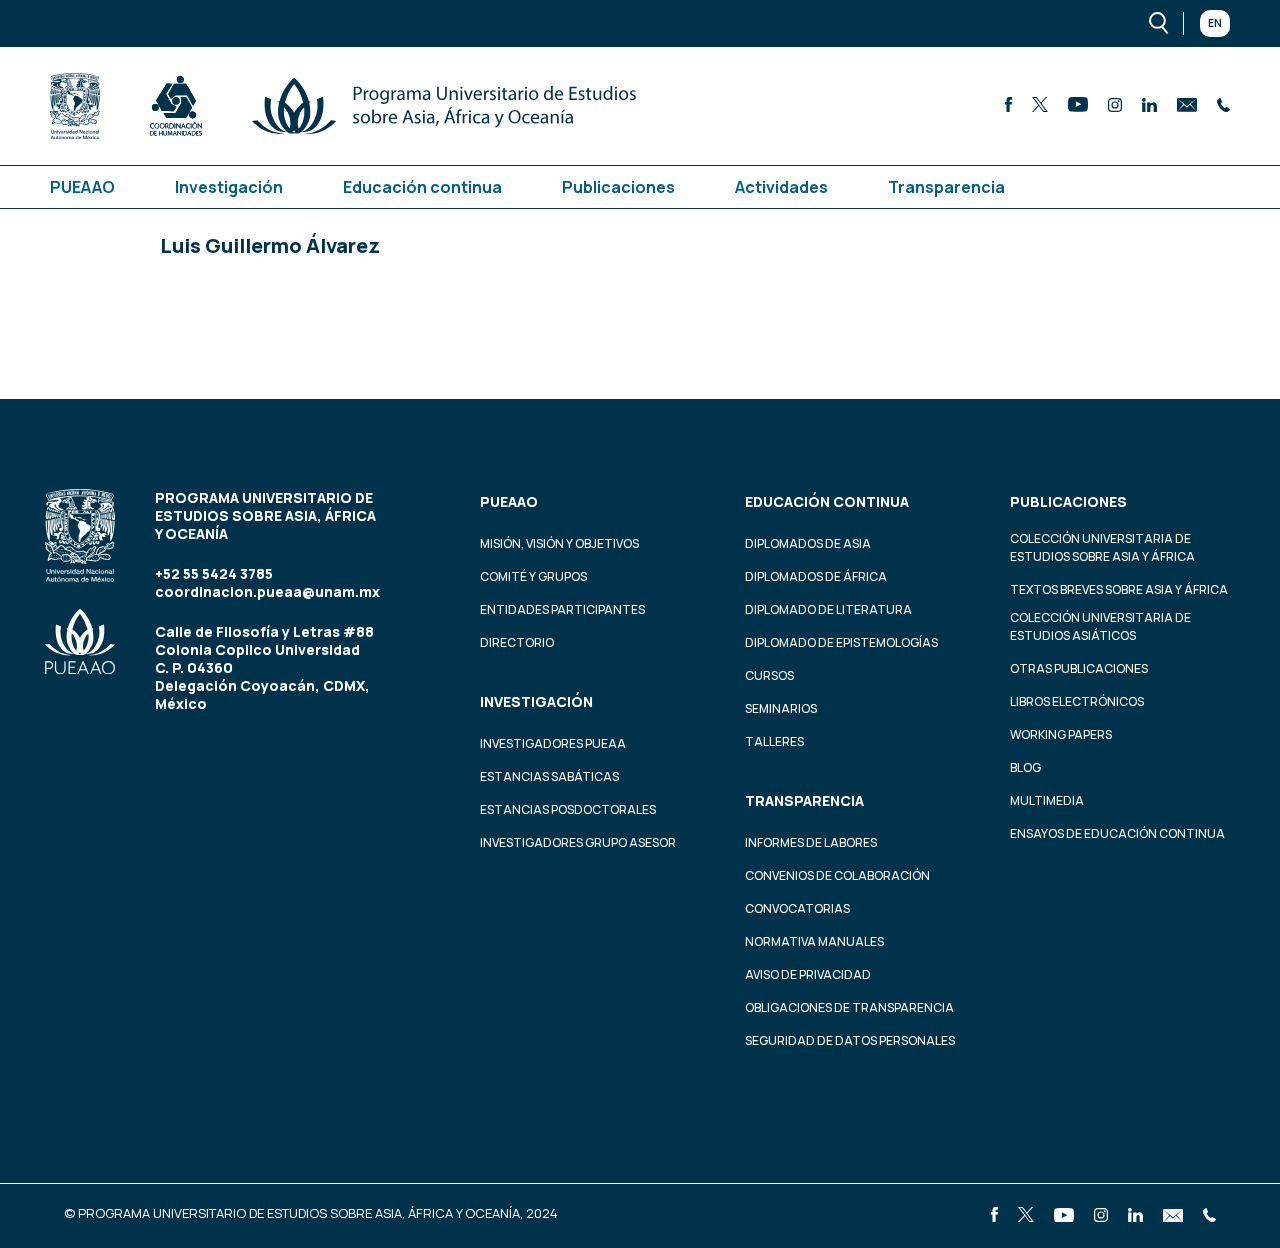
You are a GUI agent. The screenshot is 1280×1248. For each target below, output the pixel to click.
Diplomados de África (816, 576)
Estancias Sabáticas (549, 776)
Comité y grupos (533, 576)
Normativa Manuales (814, 941)
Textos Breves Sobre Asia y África (1119, 589)
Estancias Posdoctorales (568, 809)
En (1215, 23)
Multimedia (1047, 800)
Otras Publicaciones (1079, 668)
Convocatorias (797, 908)
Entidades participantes (562, 609)
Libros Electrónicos (1077, 701)
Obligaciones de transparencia (849, 1007)
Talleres (774, 741)
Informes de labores (811, 842)
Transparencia (946, 187)
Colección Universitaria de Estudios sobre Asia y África (1102, 547)
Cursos (769, 675)
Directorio (517, 642)
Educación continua (422, 187)
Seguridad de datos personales (850, 1040)
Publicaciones (618, 187)
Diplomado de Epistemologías (841, 642)
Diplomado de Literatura (828, 609)
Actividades (781, 187)
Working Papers (1061, 734)
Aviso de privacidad (808, 974)
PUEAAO (82, 187)
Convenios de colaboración (837, 875)
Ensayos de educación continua (1117, 833)
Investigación (229, 187)
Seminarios (781, 708)
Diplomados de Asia (808, 543)
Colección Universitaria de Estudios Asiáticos (1100, 626)
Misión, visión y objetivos (559, 543)
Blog (1025, 767)
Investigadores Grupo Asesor (578, 842)
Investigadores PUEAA (553, 743)
